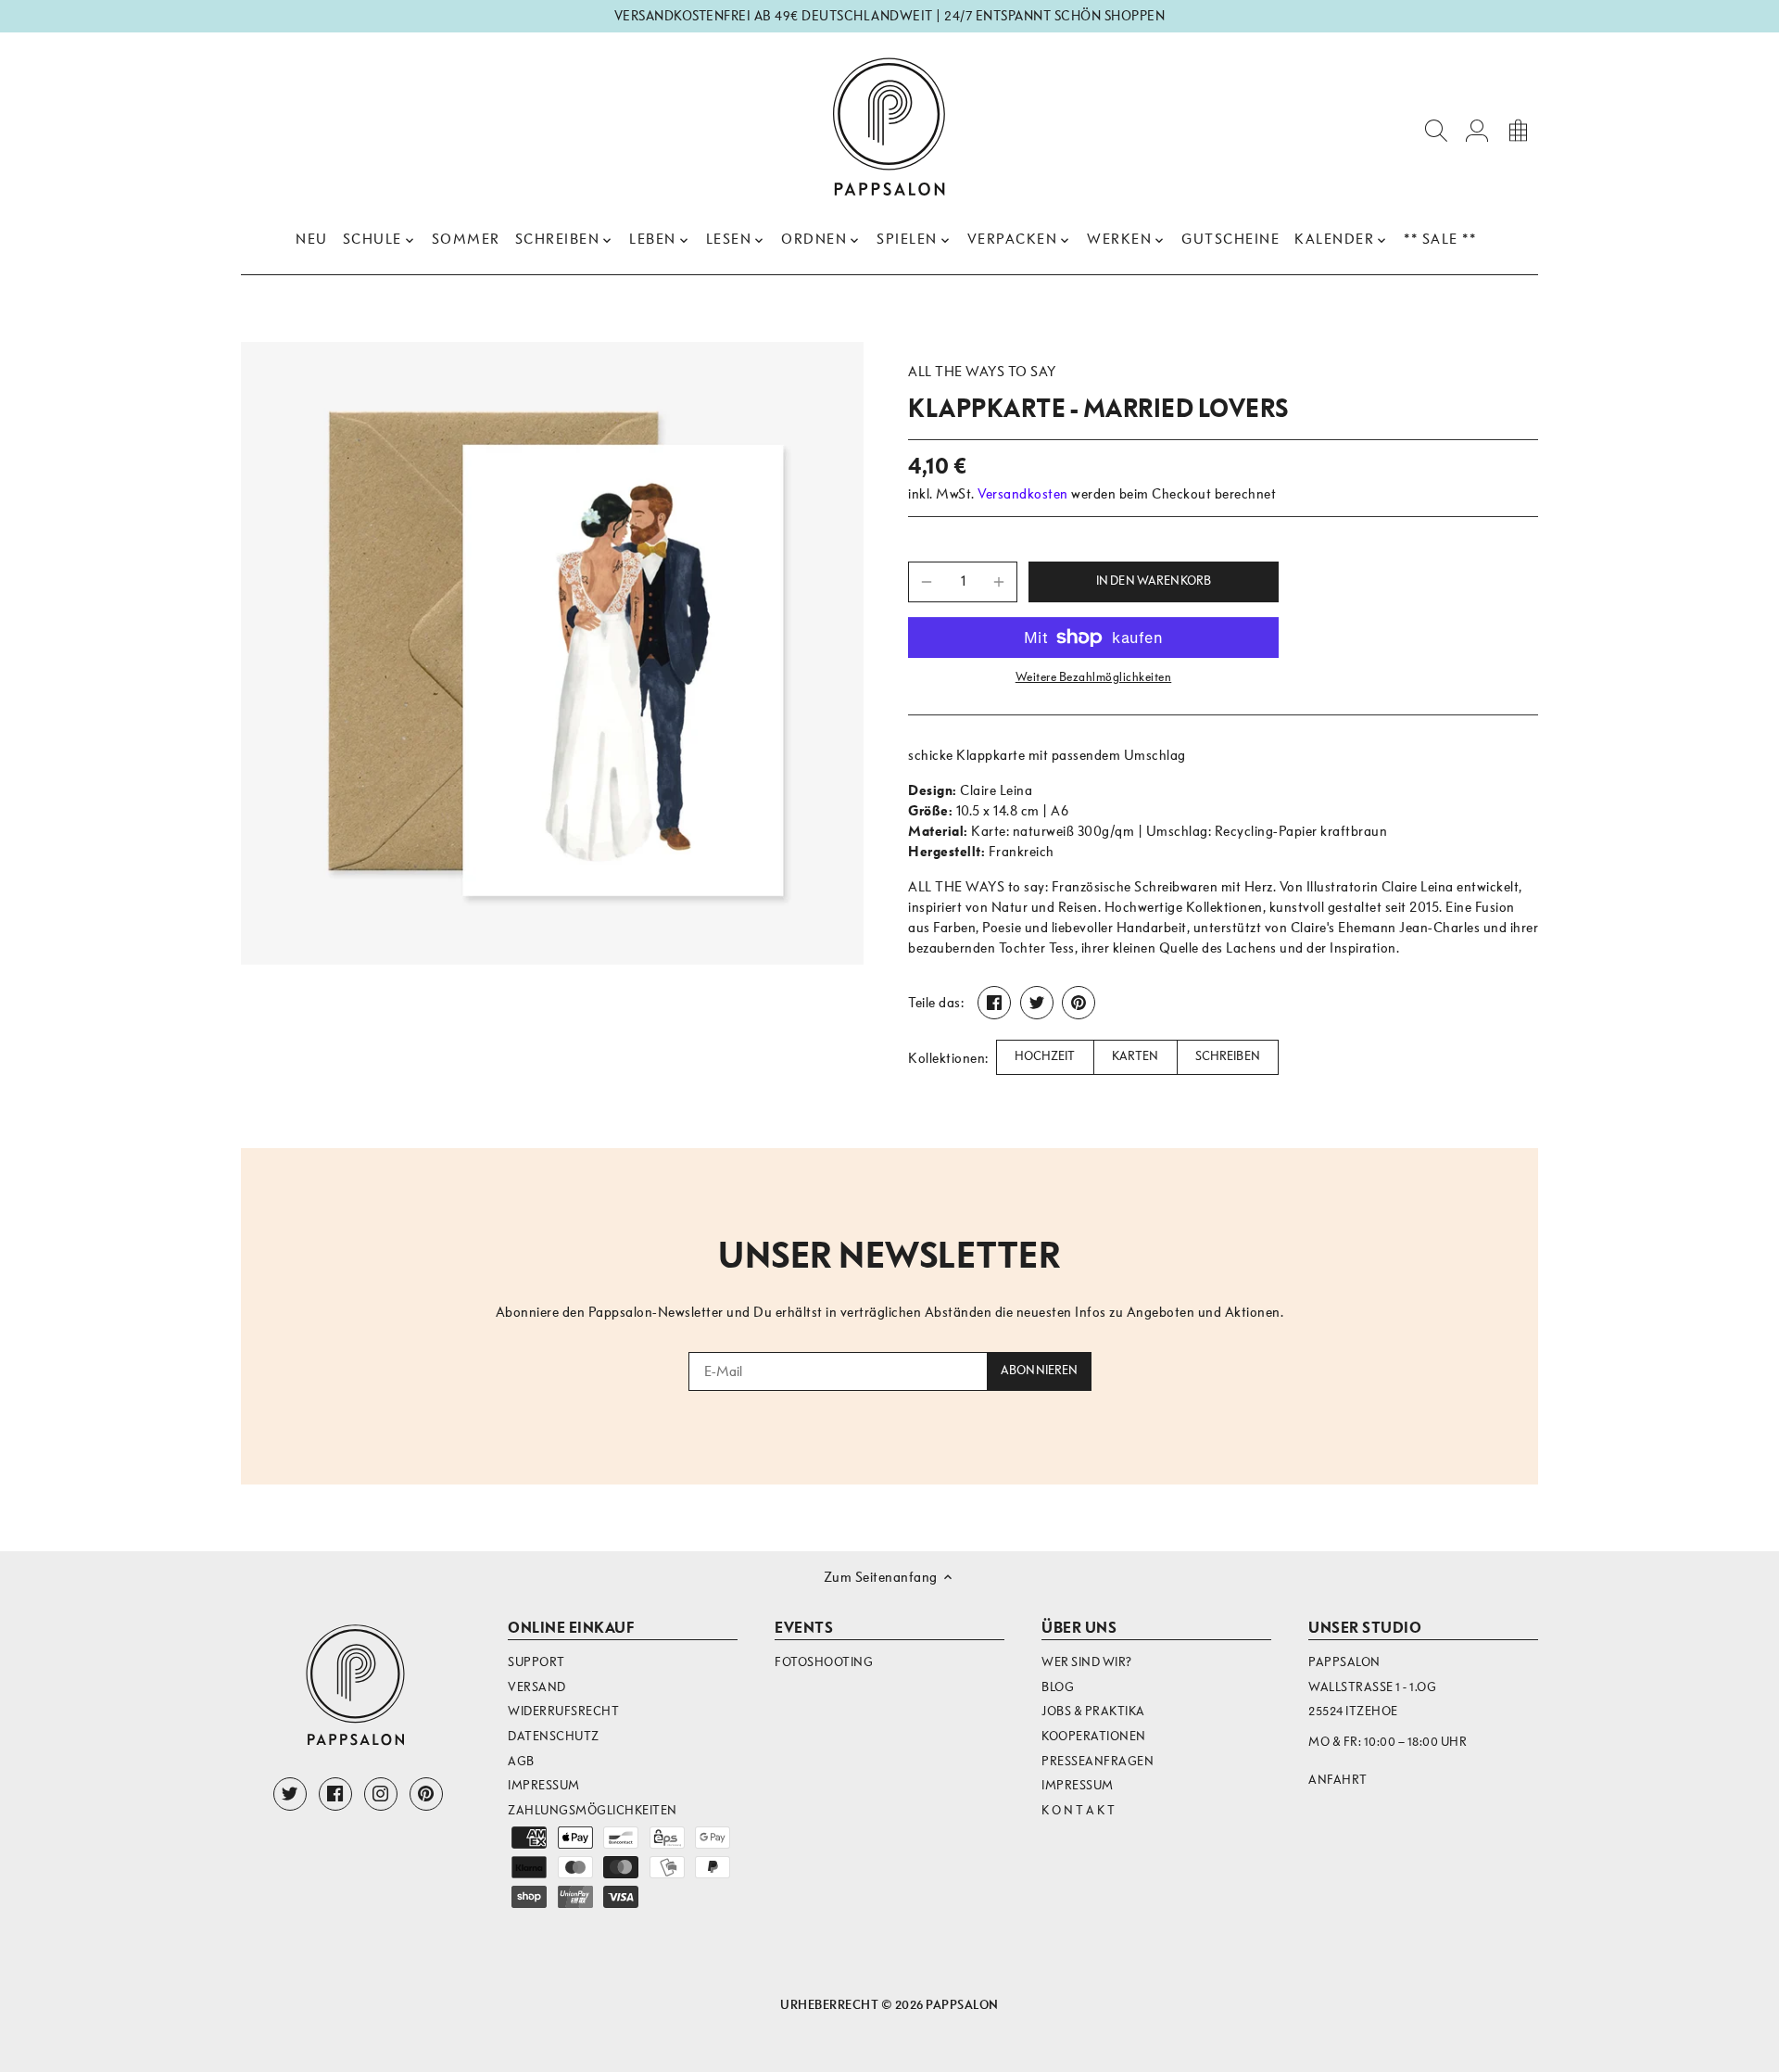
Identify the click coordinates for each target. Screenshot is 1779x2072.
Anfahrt (1338, 1780)
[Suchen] (1436, 129)
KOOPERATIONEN (1094, 1736)
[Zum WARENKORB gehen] (1518, 129)
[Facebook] (335, 1794)
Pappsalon (962, 2005)
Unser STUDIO (1365, 1628)
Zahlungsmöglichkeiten (593, 1810)
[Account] (1477, 129)
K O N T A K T (1079, 1810)
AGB (521, 1761)
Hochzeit (1045, 1056)
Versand (537, 1687)
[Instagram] (381, 1794)
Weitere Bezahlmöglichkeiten (1094, 677)
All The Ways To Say (982, 372)
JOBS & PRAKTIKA (1093, 1711)
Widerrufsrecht (563, 1711)
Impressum (544, 1785)
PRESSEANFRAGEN (1098, 1761)
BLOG (1058, 1687)
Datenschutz (554, 1736)
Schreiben (1228, 1056)
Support (536, 1662)
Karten (1136, 1056)
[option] (552, 653)
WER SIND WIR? (1087, 1662)
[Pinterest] (426, 1794)
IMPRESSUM (1078, 1785)
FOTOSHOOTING (824, 1662)
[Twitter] (290, 1794)
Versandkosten (1023, 494)
